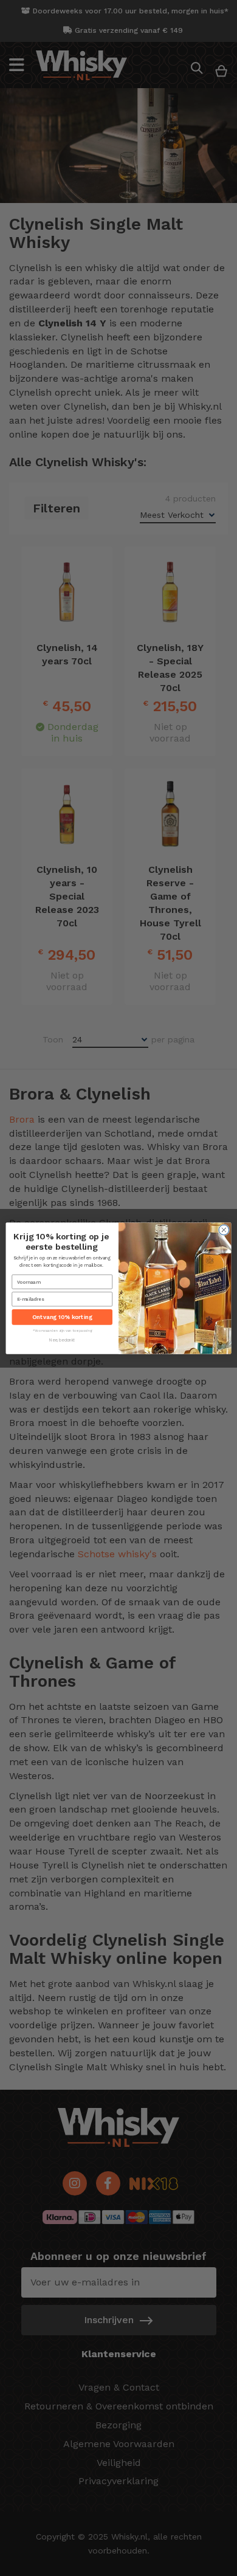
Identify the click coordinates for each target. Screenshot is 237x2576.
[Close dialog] (224, 1230)
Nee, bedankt (62, 1340)
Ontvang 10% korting (62, 1317)
